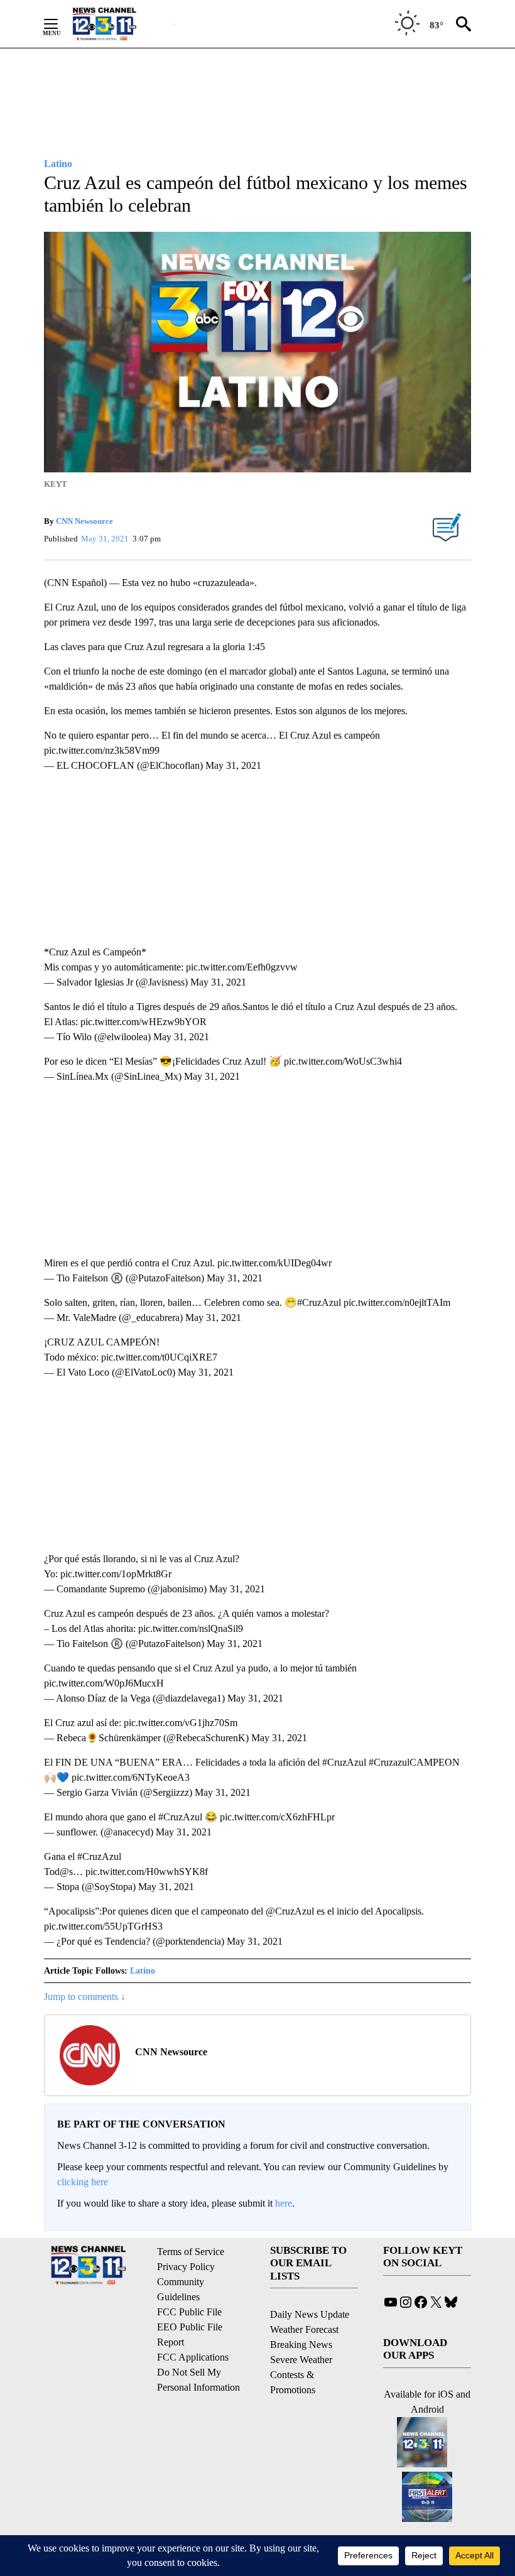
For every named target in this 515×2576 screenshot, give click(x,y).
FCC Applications (193, 2357)
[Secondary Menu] (60, 24)
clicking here (83, 2182)
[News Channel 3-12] (120, 24)
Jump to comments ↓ (85, 1997)
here (284, 2203)
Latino (143, 1971)
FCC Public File (189, 2312)
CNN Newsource (84, 521)
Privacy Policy (186, 2267)
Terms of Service (191, 2252)
